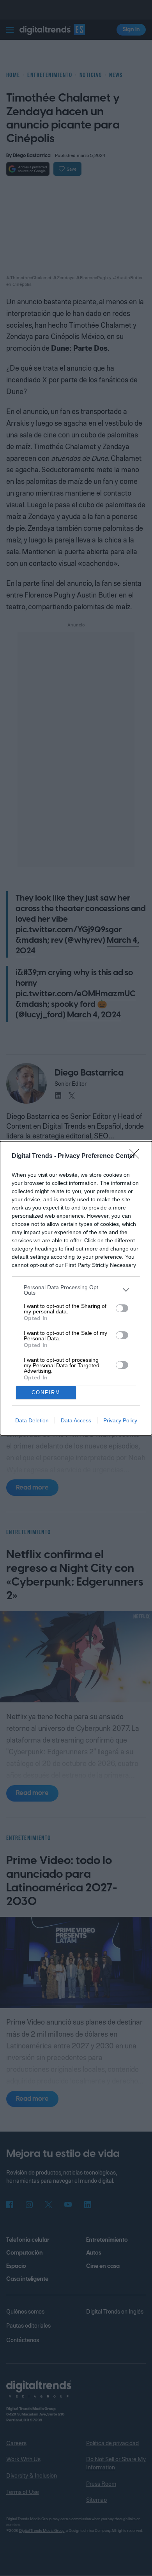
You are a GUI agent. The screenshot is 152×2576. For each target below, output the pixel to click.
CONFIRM (46, 1392)
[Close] (137, 1156)
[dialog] (76, 1288)
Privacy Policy (120, 1420)
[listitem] (76, 1290)
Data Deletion (32, 1420)
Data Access (76, 1420)
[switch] (122, 1308)
